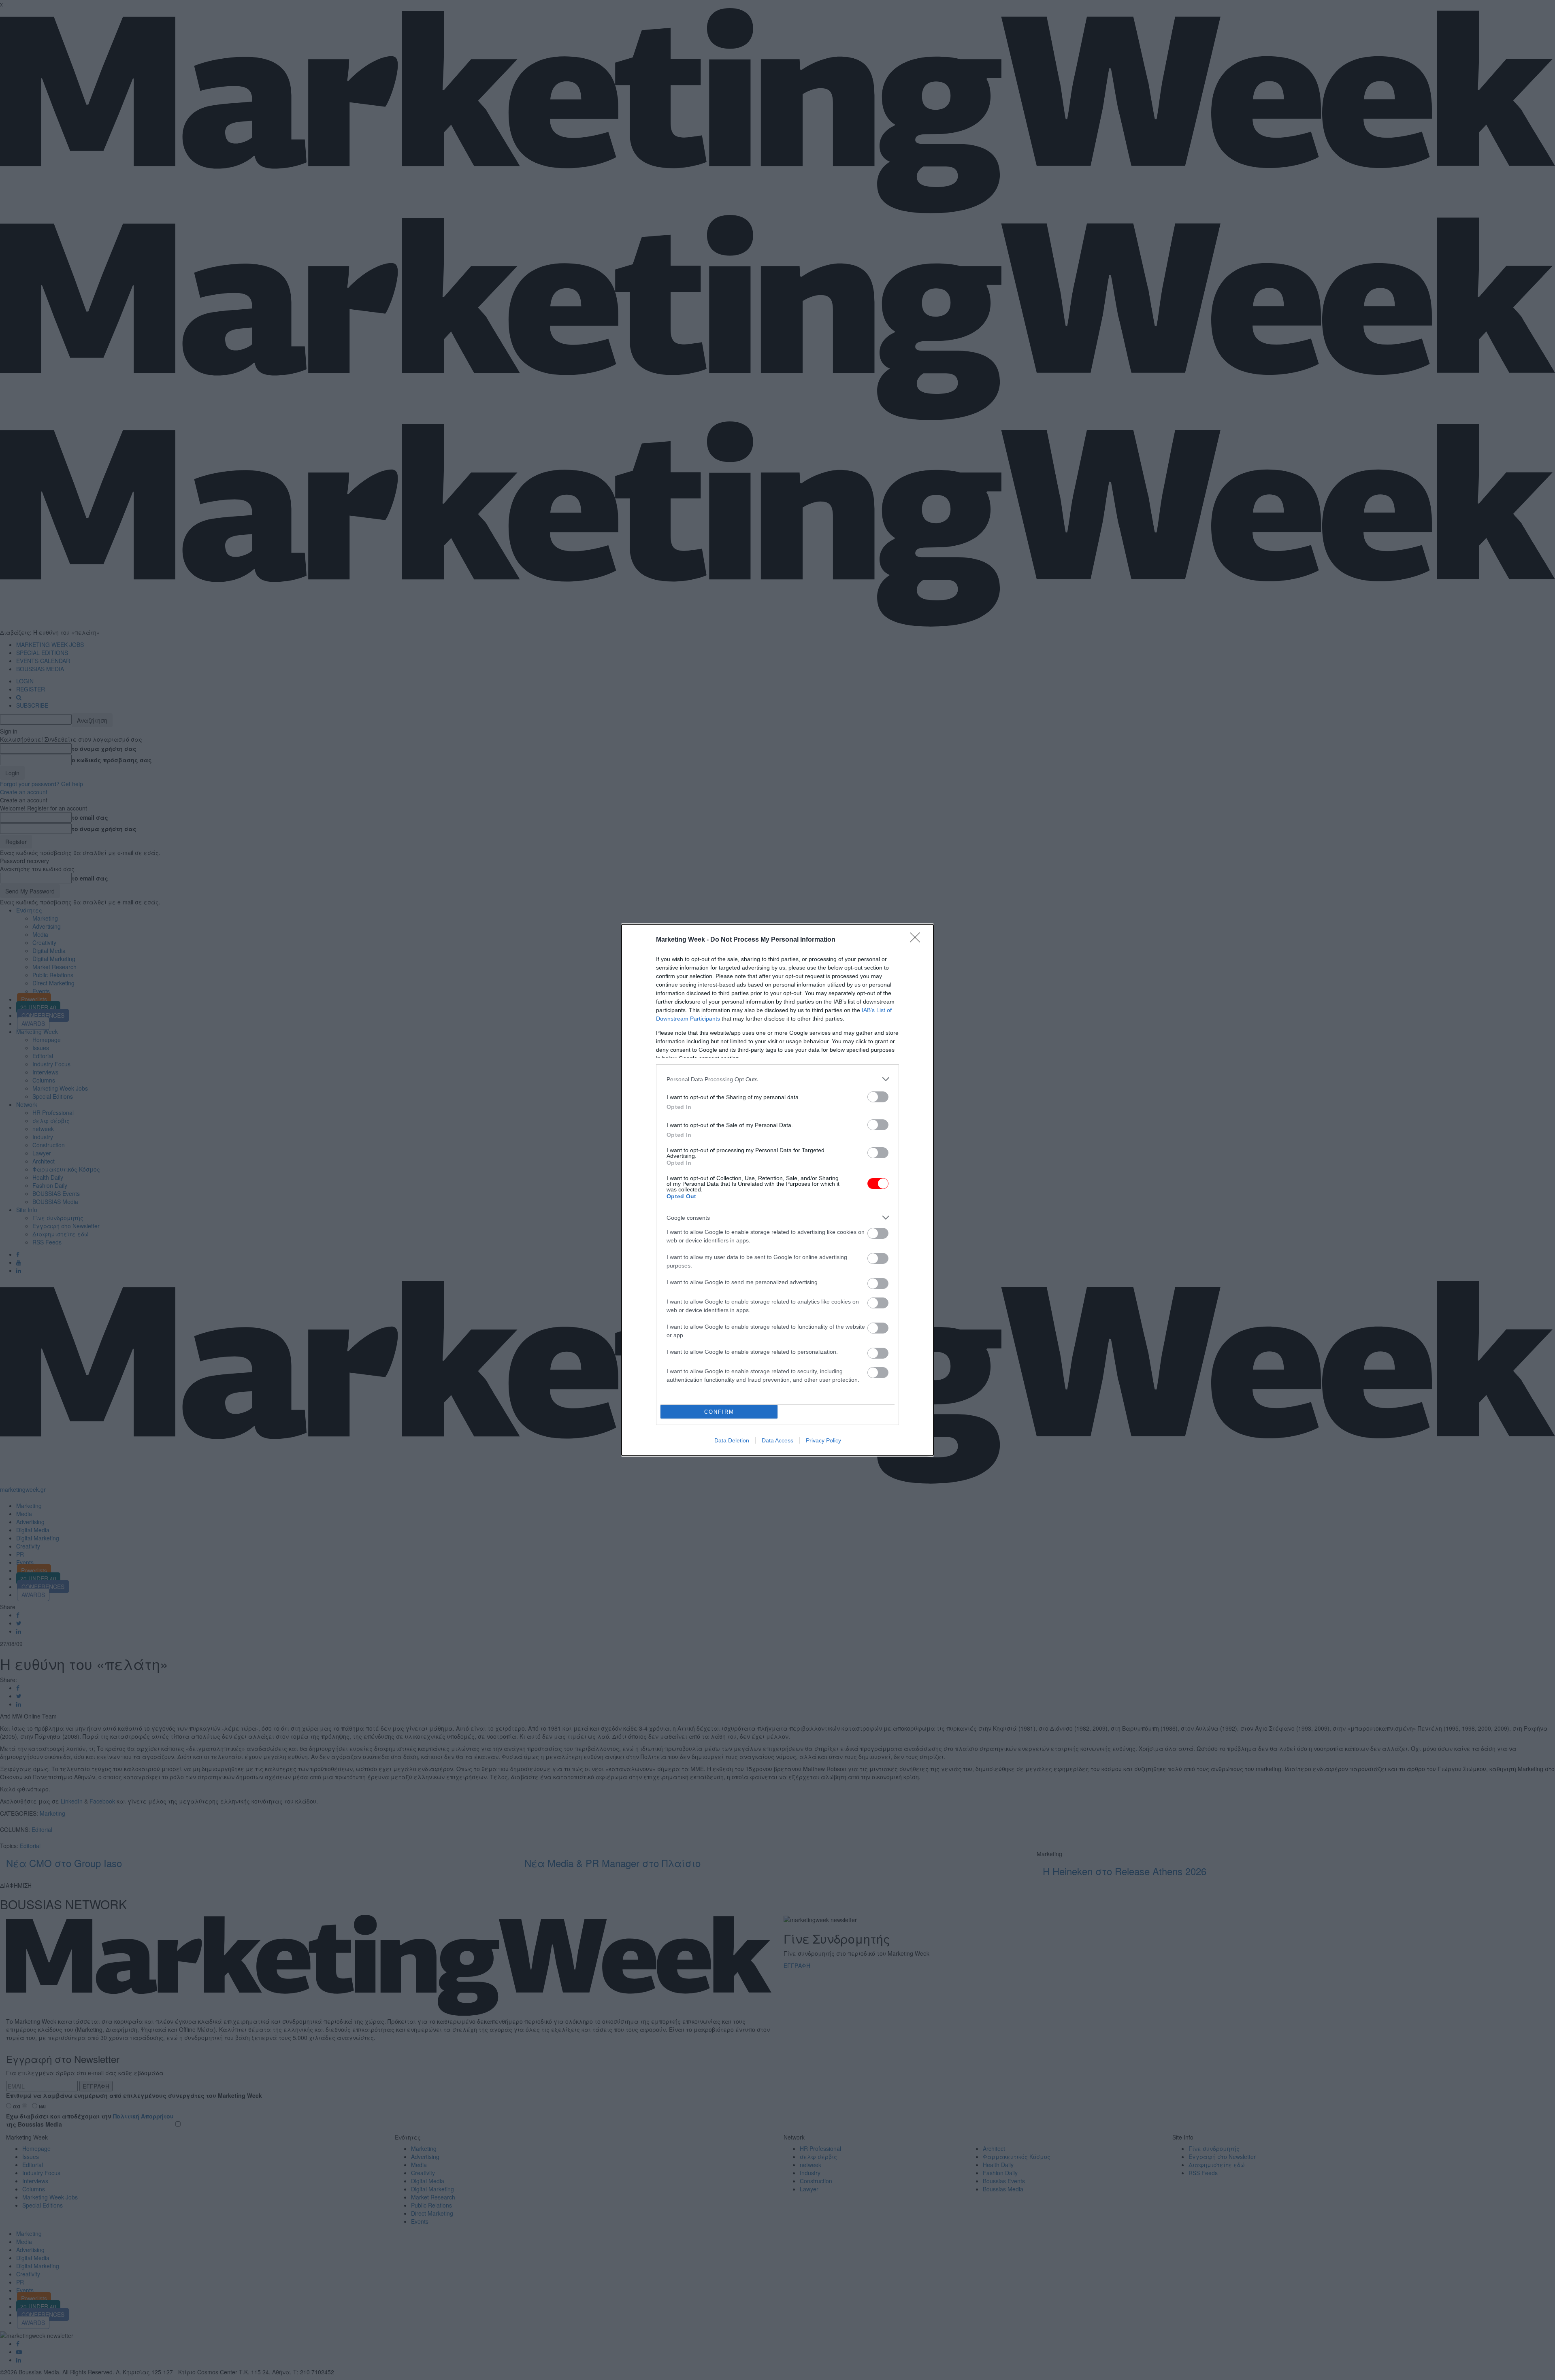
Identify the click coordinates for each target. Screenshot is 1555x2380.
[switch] (878, 1097)
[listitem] (777, 1079)
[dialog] (777, 1190)
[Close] (918, 940)
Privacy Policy (823, 1440)
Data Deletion (732, 1440)
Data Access (777, 1440)
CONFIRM (719, 1412)
